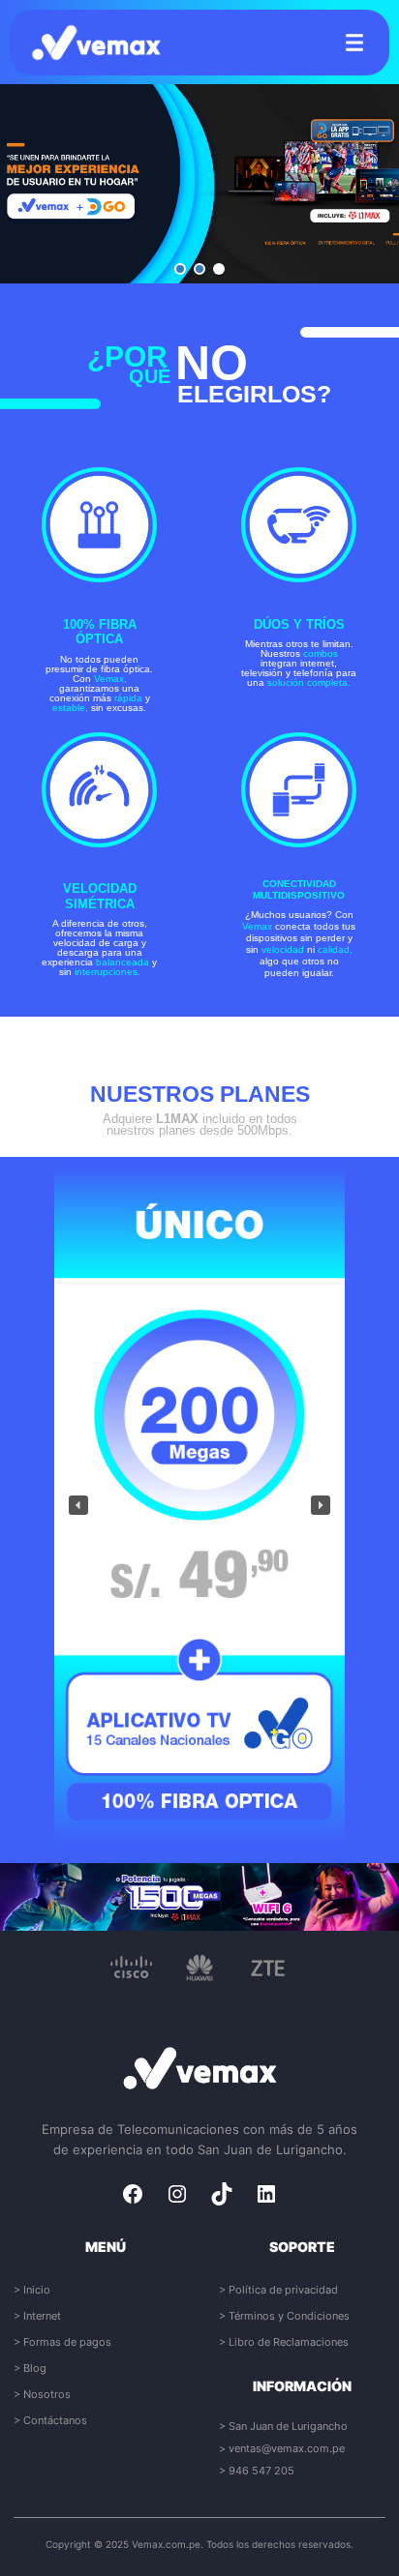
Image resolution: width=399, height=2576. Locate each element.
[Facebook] (133, 2194)
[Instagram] (177, 2194)
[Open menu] (354, 43)
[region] (199, 184)
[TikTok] (222, 2194)
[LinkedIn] (266, 2194)
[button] (180, 269)
